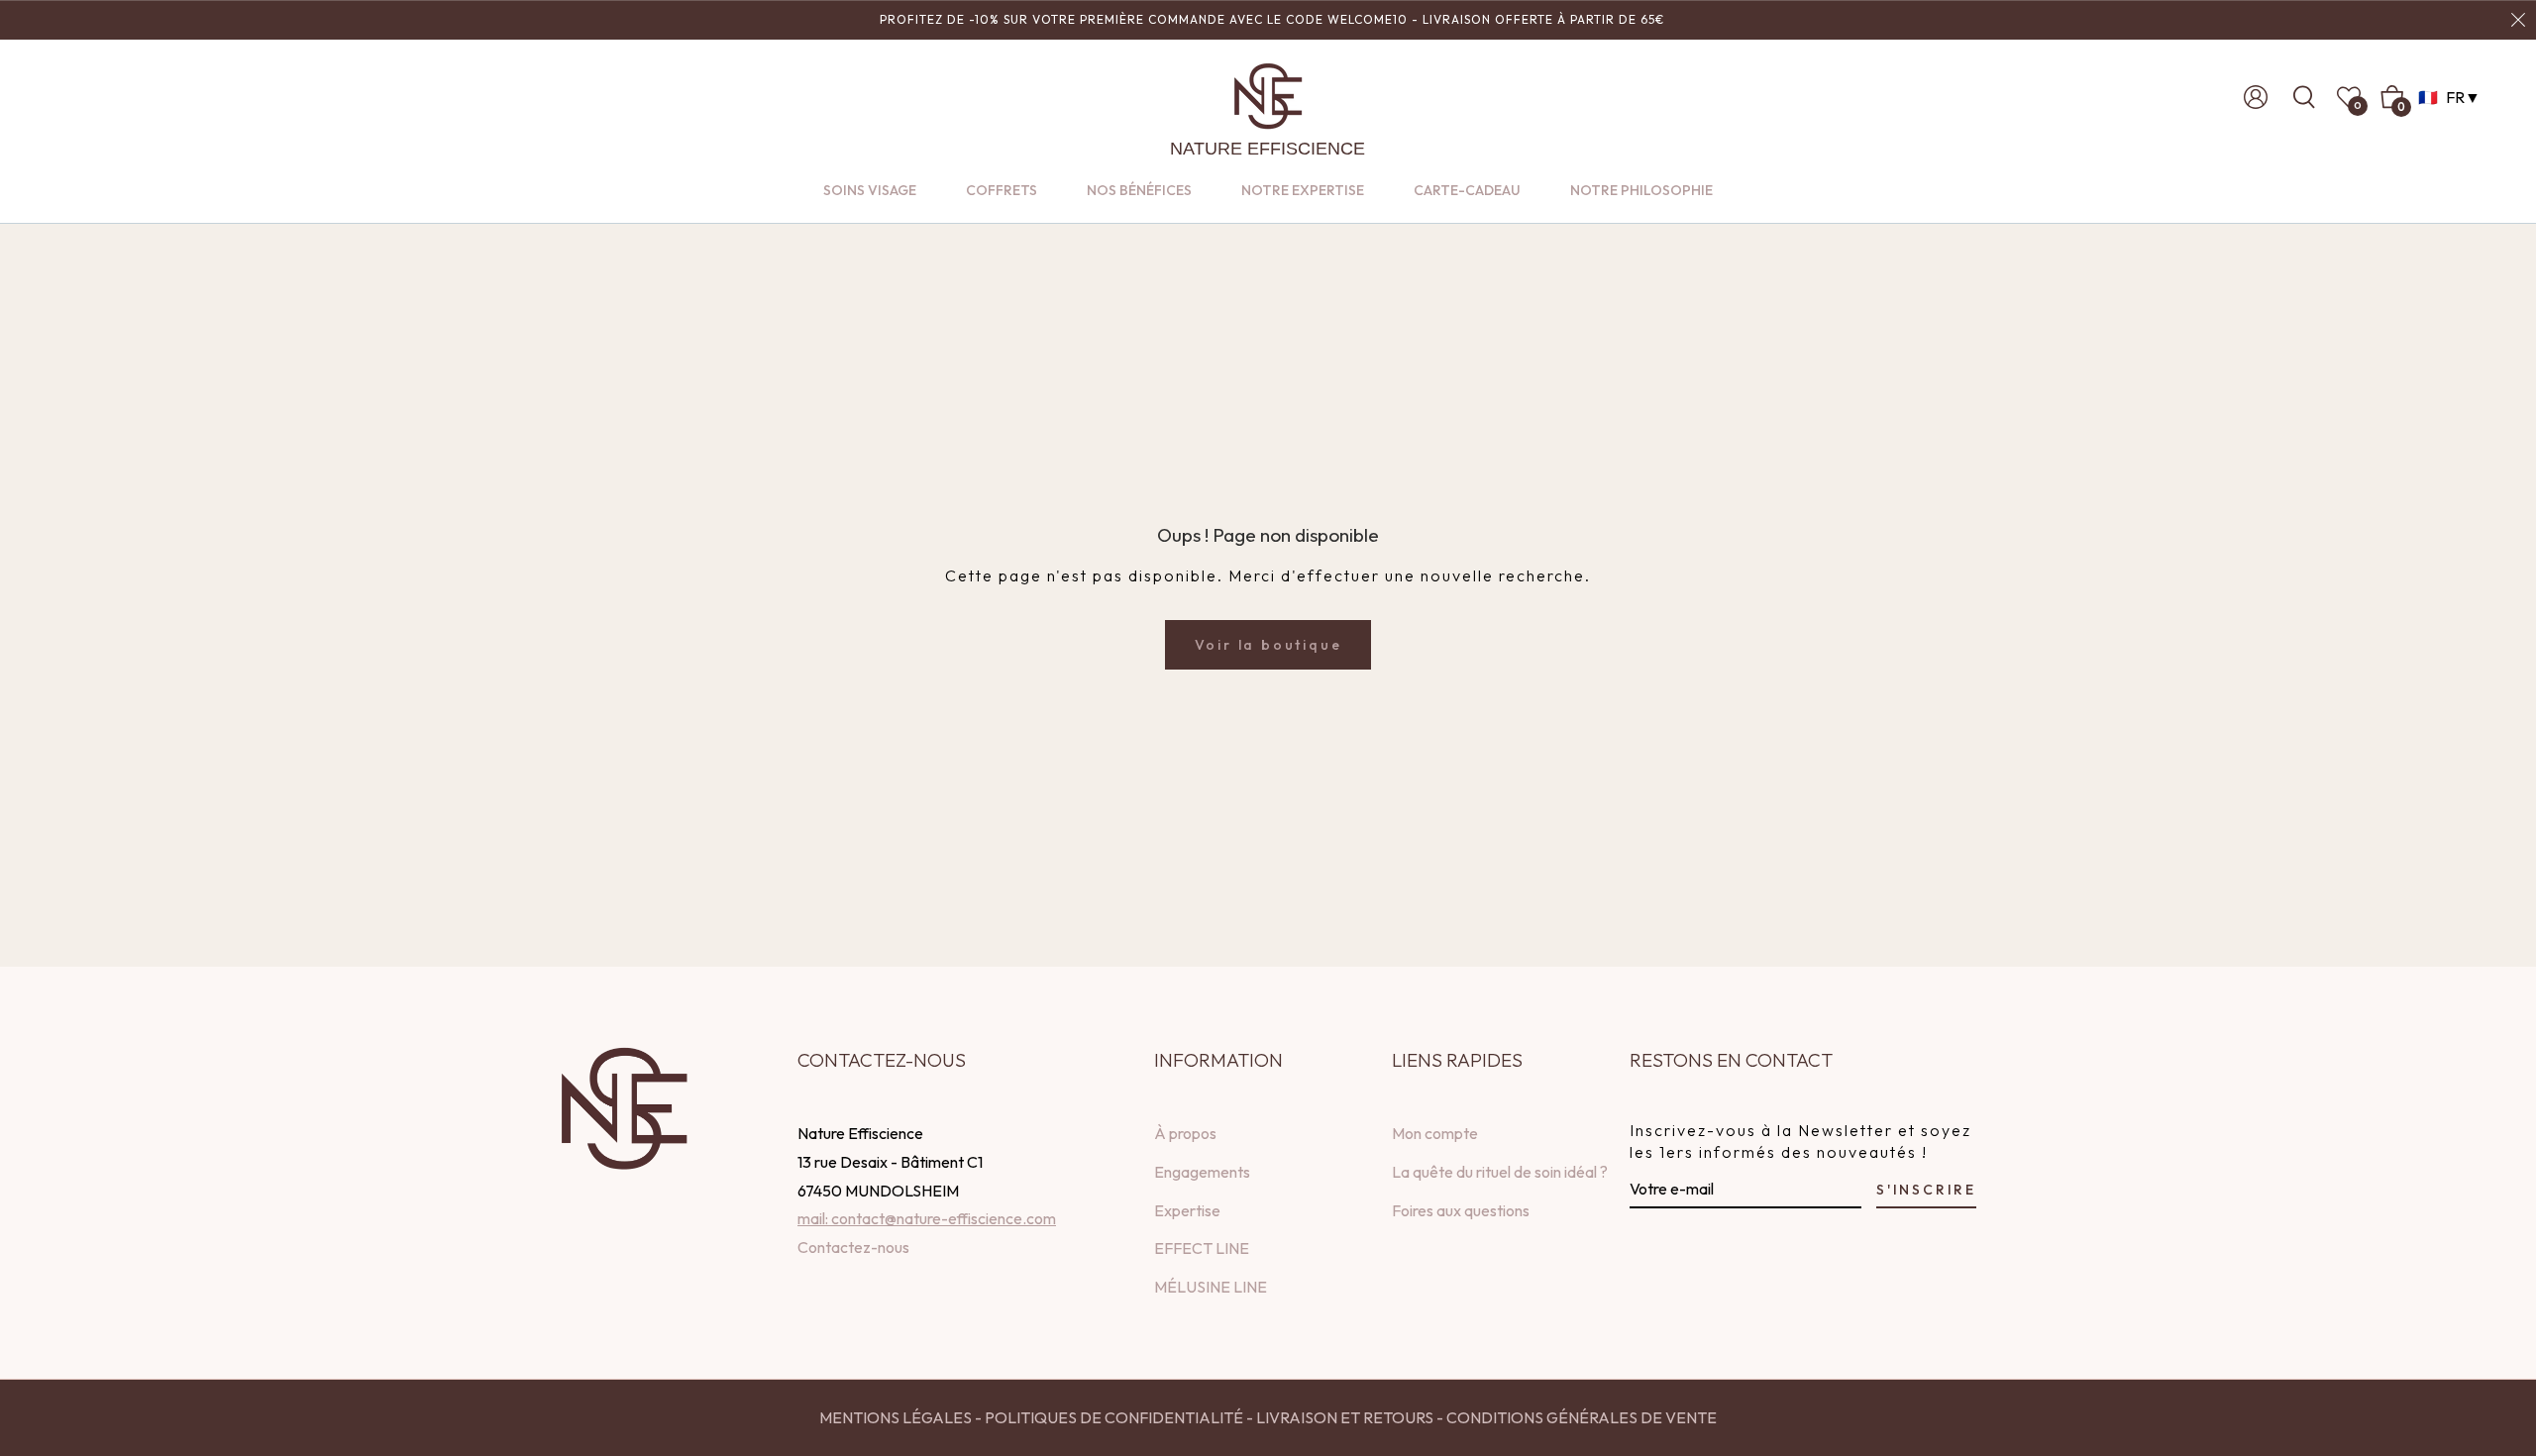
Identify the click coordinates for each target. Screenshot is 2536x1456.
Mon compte (1435, 1133)
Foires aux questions (1461, 1210)
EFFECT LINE (1202, 1248)
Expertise (1187, 1210)
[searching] (2310, 97)
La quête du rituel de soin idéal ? (1500, 1172)
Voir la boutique (1268, 645)
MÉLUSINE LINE (1211, 1287)
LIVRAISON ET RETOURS (1343, 1417)
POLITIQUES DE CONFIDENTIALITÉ (1114, 1417)
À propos (1185, 1133)
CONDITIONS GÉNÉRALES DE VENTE (1582, 1417)
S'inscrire (1926, 1190)
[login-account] (2256, 97)
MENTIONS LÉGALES (896, 1417)
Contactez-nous (853, 1247)
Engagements (1202, 1172)
